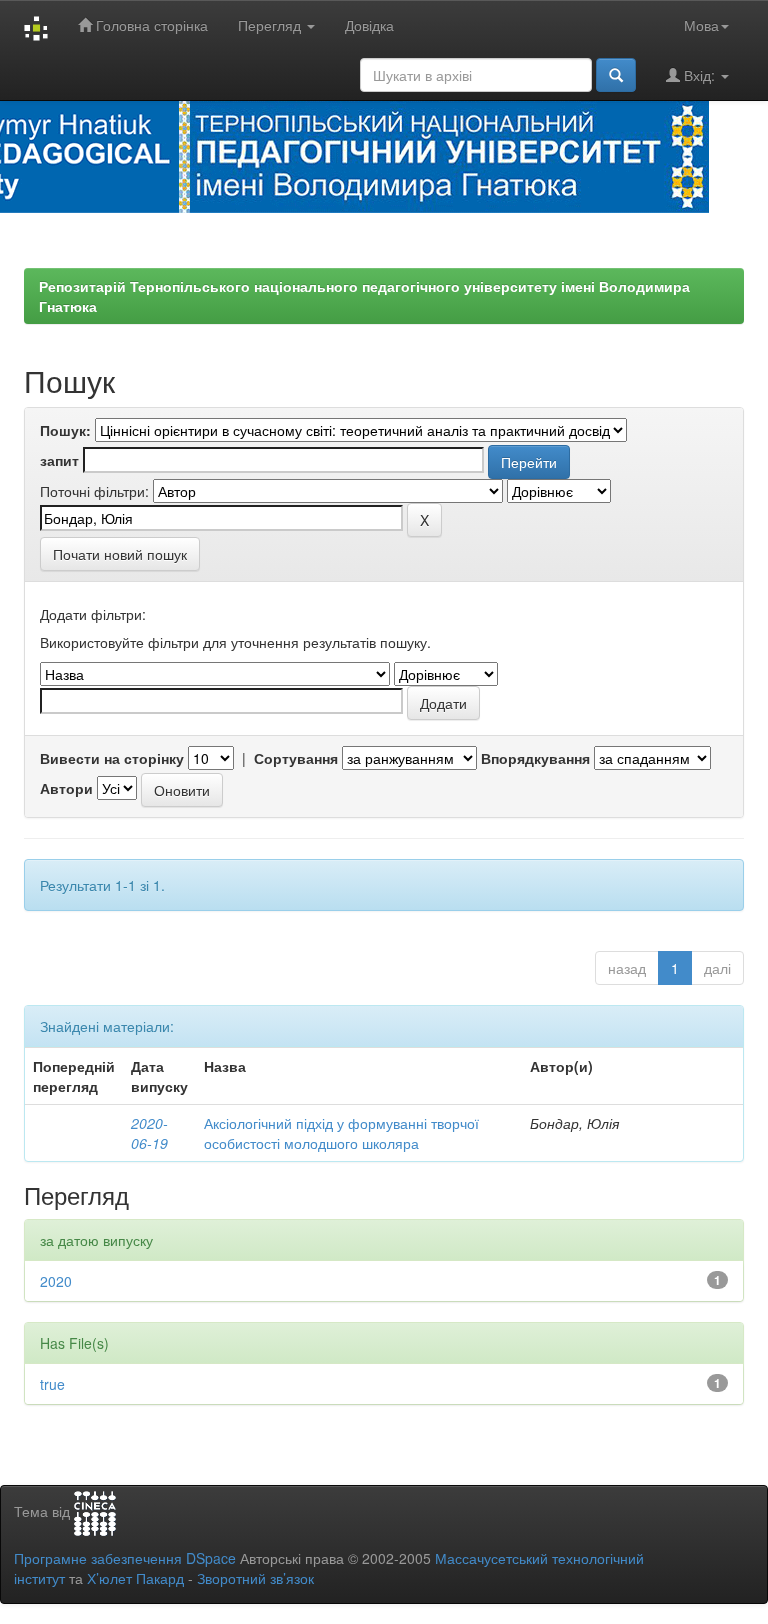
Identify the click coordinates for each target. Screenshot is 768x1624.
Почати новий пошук (120, 554)
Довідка (369, 25)
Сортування (296, 758)
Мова (701, 25)
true (52, 1384)
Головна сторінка (150, 25)
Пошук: (65, 430)
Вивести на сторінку (112, 758)
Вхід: (699, 75)
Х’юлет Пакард (135, 1578)
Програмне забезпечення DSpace (125, 1558)
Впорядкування (535, 758)
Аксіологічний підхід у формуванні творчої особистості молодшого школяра (341, 1133)
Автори (66, 788)
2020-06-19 (149, 1133)
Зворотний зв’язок (255, 1578)
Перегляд (271, 25)
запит (59, 460)
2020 (56, 1281)
